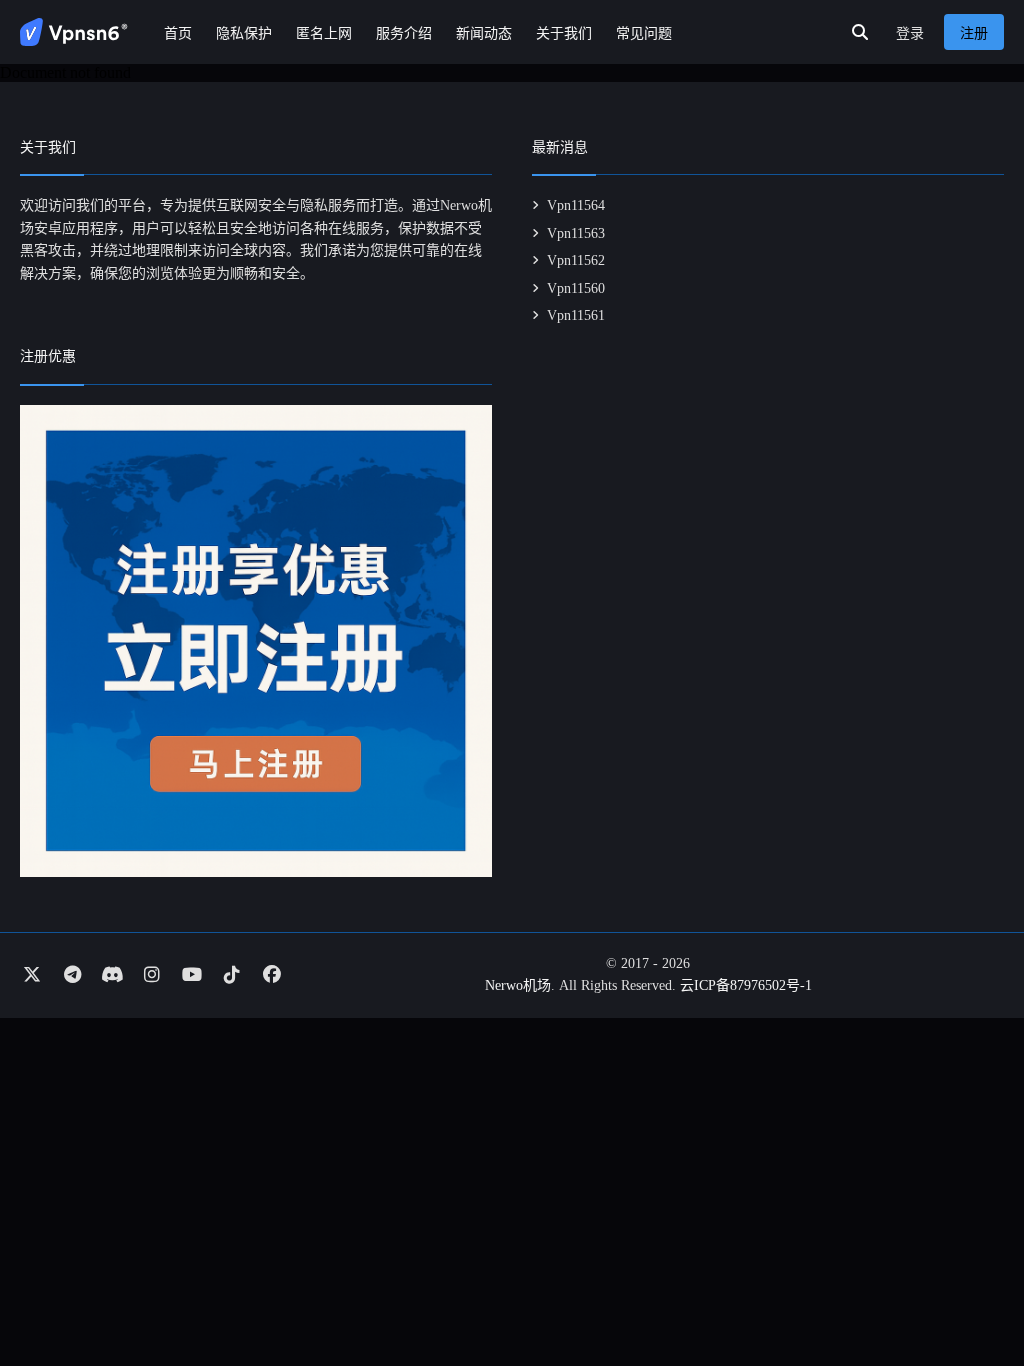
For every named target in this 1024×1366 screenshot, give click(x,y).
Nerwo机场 (518, 985)
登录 (910, 33)
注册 (974, 33)
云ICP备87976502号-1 (746, 985)
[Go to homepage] (74, 32)
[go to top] (970, 1294)
